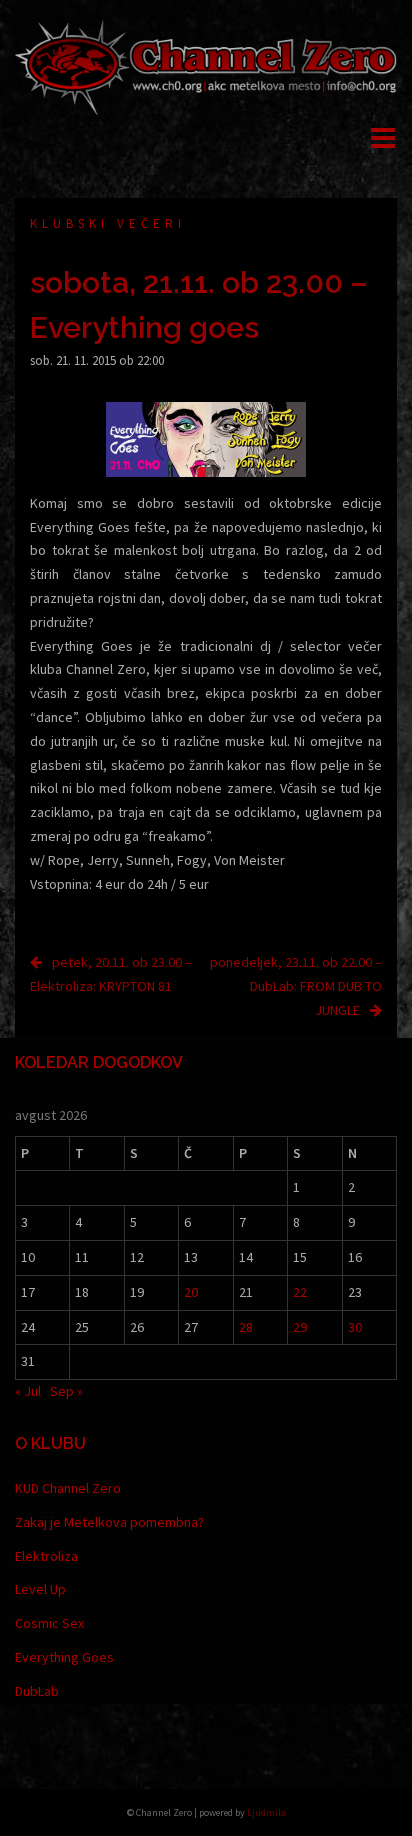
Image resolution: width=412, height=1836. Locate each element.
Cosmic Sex (49, 1623)
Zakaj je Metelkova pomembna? (109, 1522)
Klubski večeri (108, 223)
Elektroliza (46, 1556)
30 (355, 1327)
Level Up (40, 1589)
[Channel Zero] (206, 66)
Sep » (66, 1391)
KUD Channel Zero (68, 1488)
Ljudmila (266, 1812)
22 (300, 1292)
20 (191, 1292)
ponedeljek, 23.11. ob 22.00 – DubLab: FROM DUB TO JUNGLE (296, 986)
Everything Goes (64, 1657)
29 (300, 1327)
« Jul (28, 1391)
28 (246, 1327)
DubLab (37, 1691)
